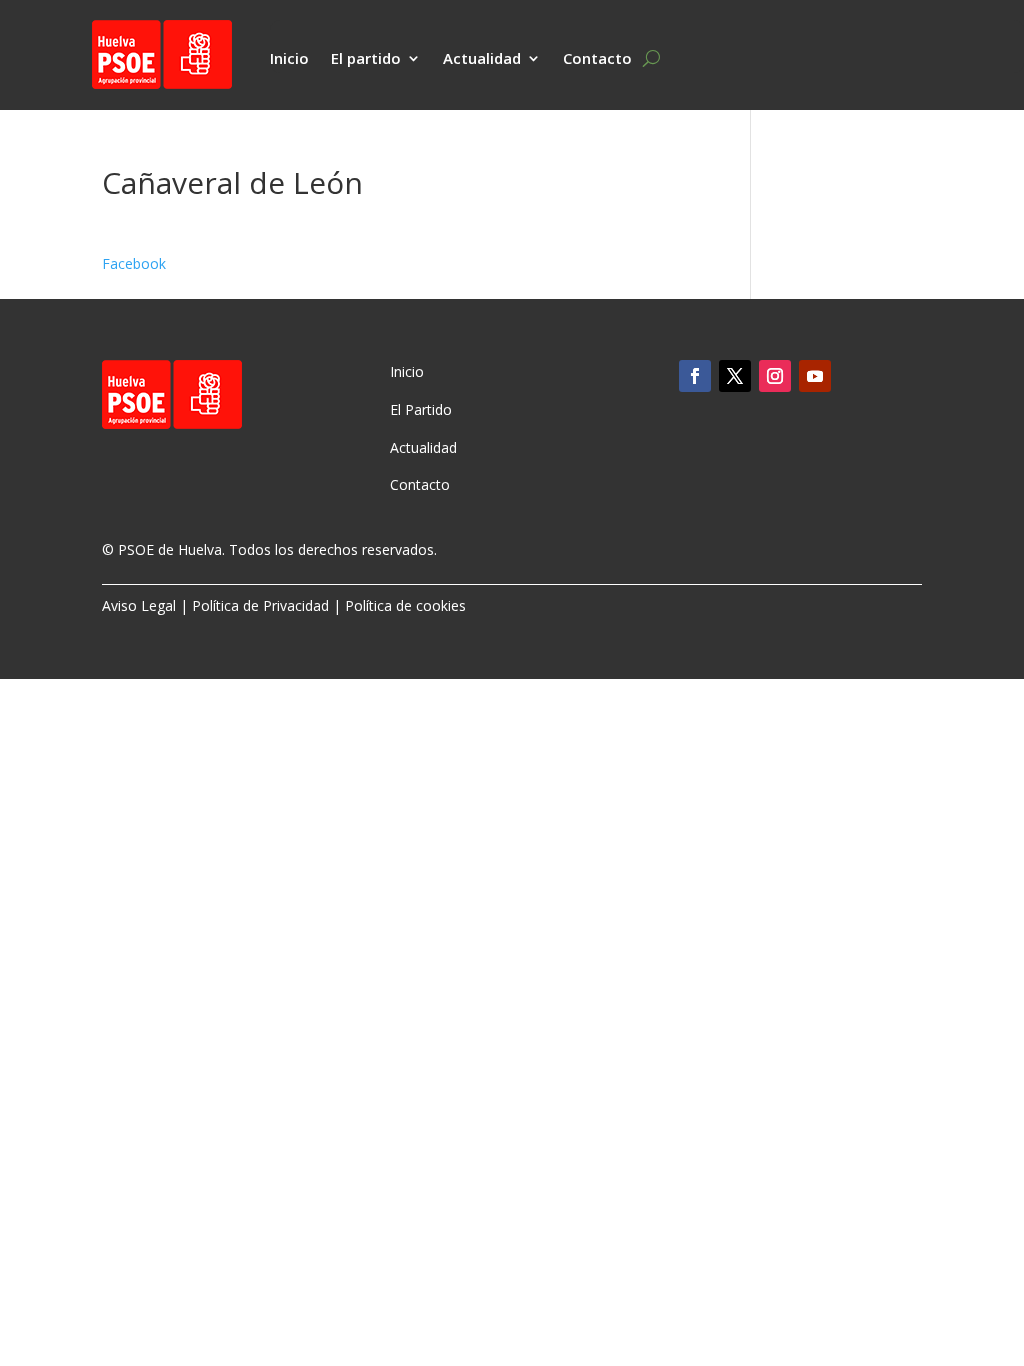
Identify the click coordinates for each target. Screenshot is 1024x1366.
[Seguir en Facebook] (695, 376)
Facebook (134, 263)
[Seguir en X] (735, 376)
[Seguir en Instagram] (775, 376)
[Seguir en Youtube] (815, 376)
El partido (366, 59)
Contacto (597, 59)
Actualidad (482, 59)
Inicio (289, 59)
